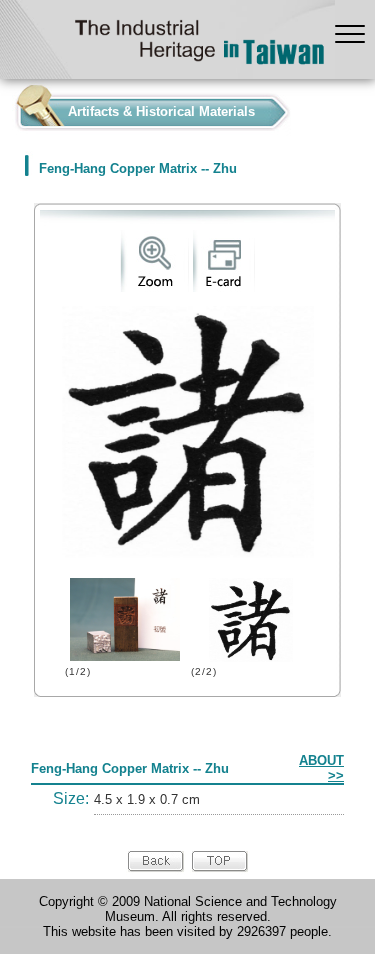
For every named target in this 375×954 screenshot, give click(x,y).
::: (6, 107)
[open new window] (154, 287)
